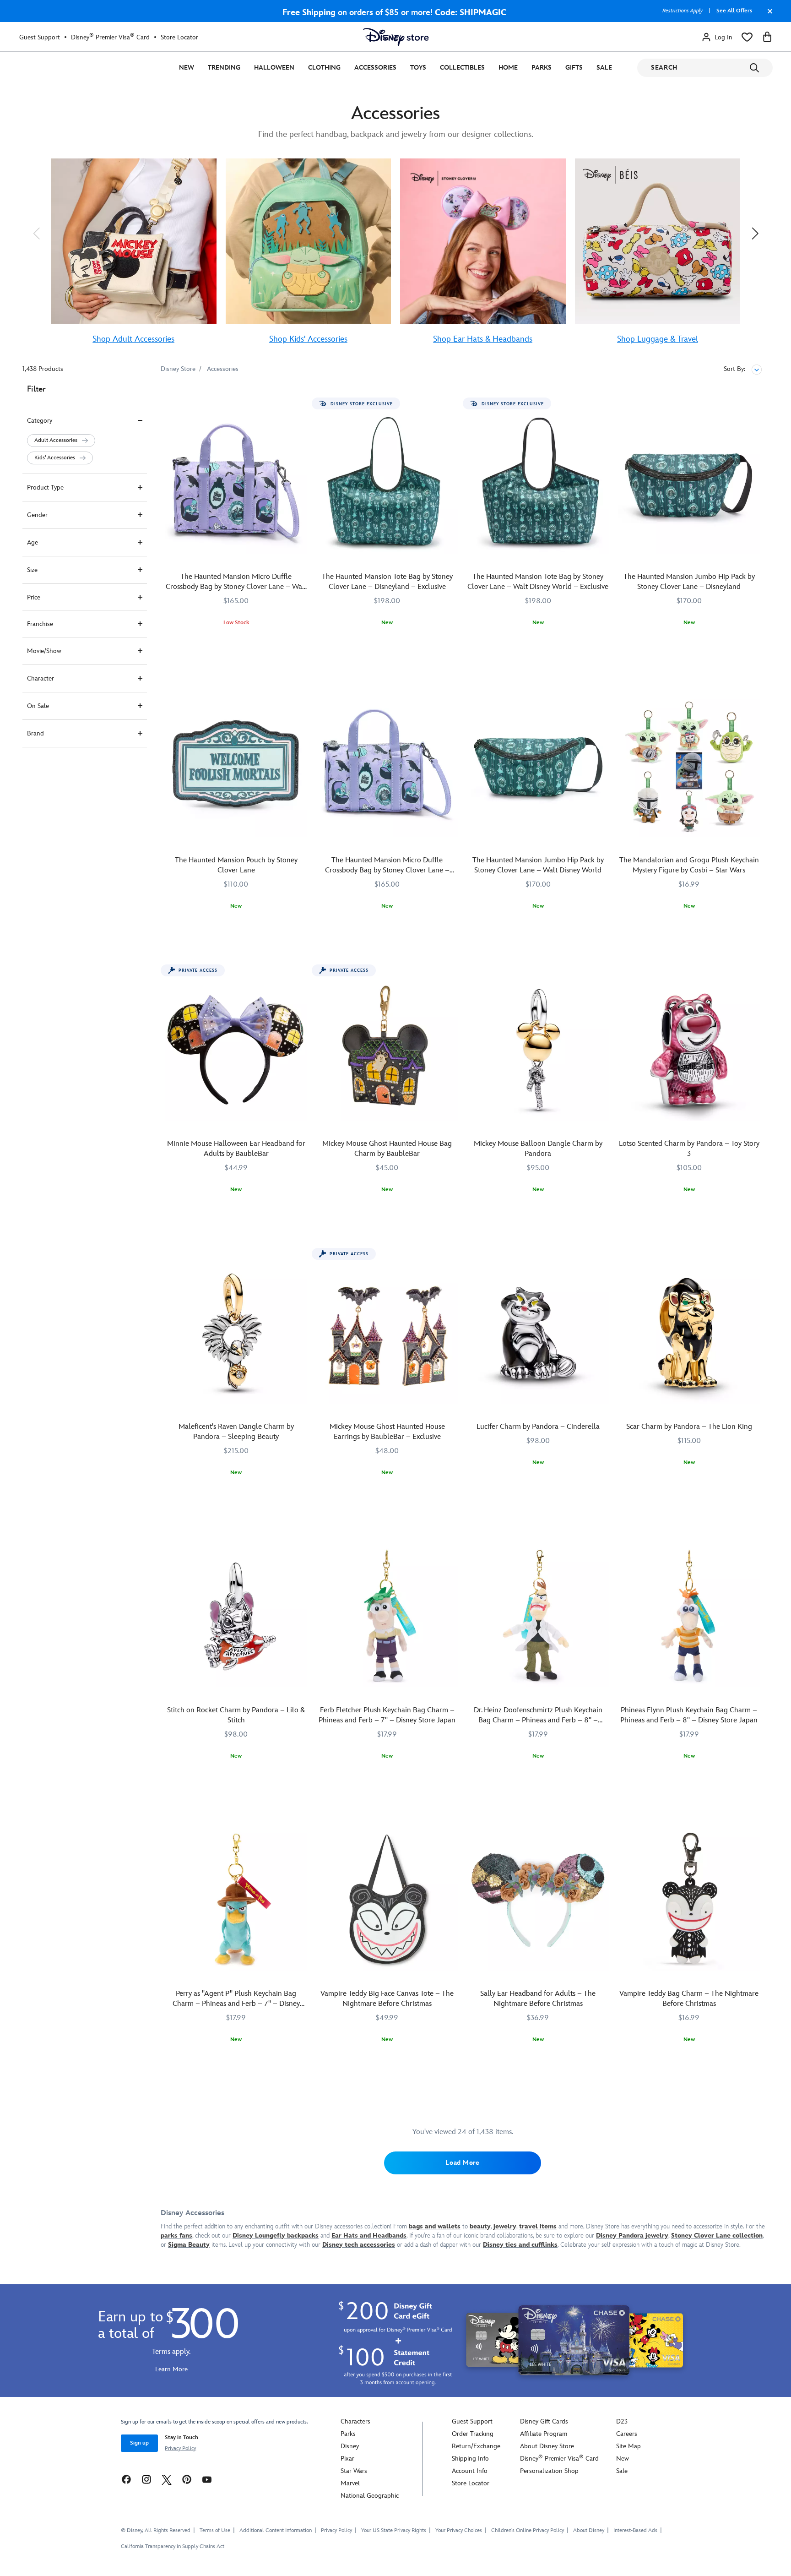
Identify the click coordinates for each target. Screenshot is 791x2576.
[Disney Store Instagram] (146, 2479)
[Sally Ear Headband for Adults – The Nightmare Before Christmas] (538, 1900)
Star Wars (354, 2471)
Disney (350, 2446)
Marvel (350, 2483)
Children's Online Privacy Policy (528, 2530)
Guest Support (40, 37)
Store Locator (179, 37)
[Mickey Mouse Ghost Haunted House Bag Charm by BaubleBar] (387, 1050)
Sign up (139, 2443)
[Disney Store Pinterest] (187, 2479)
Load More (462, 2163)
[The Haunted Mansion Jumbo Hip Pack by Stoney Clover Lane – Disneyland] (689, 483)
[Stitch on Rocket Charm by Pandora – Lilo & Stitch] (236, 1616)
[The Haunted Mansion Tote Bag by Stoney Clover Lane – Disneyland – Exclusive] (387, 483)
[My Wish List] (747, 37)
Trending (224, 68)
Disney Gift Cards (544, 2421)
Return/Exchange (476, 2446)
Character (41, 678)
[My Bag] (767, 37)
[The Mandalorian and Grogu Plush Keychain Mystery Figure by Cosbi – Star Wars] (689, 766)
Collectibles (462, 68)
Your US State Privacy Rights (394, 2530)
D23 (622, 2421)
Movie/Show (44, 651)
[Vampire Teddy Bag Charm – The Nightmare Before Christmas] (689, 1900)
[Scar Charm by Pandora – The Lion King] (689, 1333)
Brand (35, 733)
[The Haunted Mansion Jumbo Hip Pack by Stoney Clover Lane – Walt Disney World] (538, 766)
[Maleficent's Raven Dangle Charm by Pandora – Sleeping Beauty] (236, 1333)
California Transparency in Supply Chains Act (173, 2546)
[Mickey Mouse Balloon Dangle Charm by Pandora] (538, 1050)
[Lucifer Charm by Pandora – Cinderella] (538, 1333)
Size (32, 570)
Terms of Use (215, 2530)
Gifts (574, 68)
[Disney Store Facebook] (126, 2479)
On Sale (38, 706)
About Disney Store (547, 2446)
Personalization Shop (549, 2471)
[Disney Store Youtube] (207, 2479)
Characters (355, 2421)
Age (33, 542)
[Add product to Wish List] (301, 404)
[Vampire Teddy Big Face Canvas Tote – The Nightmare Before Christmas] (387, 1900)
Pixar (347, 2459)
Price (34, 597)
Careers (627, 2434)
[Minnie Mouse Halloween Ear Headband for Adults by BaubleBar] (236, 1050)
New (187, 68)
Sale (604, 68)
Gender (37, 515)
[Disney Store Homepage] (396, 37)
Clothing (324, 68)
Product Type (45, 487)
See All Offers (734, 11)
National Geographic (370, 2496)
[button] (36, 233)
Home (508, 68)
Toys (418, 68)
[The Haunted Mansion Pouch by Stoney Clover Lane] (236, 766)
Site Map (628, 2446)
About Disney (589, 2530)
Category (40, 421)
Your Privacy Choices (459, 2531)
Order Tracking (473, 2434)
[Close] (768, 16)
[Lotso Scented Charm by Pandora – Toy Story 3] (689, 1050)
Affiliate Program (544, 2434)
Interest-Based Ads (635, 2530)
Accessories (375, 68)
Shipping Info (470, 2459)
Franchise (40, 624)
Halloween (274, 68)
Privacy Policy (180, 2448)
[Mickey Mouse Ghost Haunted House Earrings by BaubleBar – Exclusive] (387, 1333)
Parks (542, 68)
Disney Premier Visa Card (110, 37)
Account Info (470, 2471)
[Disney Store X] (167, 2479)
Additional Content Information (276, 2530)
